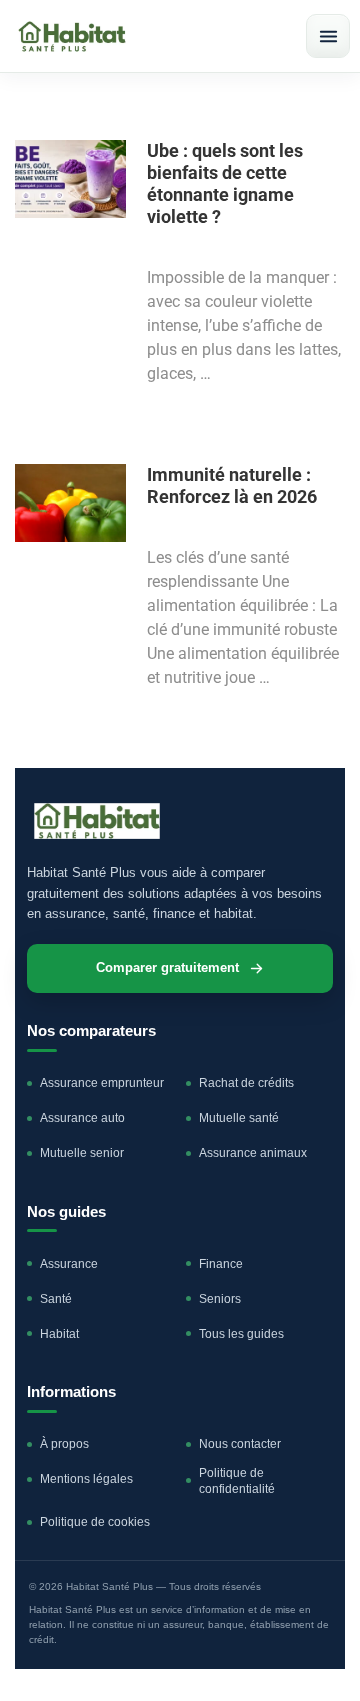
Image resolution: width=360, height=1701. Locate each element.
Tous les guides (241, 1334)
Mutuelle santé (239, 1118)
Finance (221, 1264)
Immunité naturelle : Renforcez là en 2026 (232, 485)
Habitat (59, 1334)
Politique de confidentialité (237, 1481)
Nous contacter (240, 1444)
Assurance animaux (253, 1153)
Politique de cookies (95, 1522)
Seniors (220, 1299)
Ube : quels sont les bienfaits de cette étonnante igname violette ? (225, 183)
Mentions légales (86, 1479)
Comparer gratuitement (167, 968)
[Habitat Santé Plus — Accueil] (72, 36)
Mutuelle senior (82, 1153)
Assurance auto (82, 1118)
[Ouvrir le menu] (328, 36)
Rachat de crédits (246, 1083)
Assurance (69, 1264)
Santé (56, 1299)
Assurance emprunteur (102, 1083)
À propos (64, 1444)
